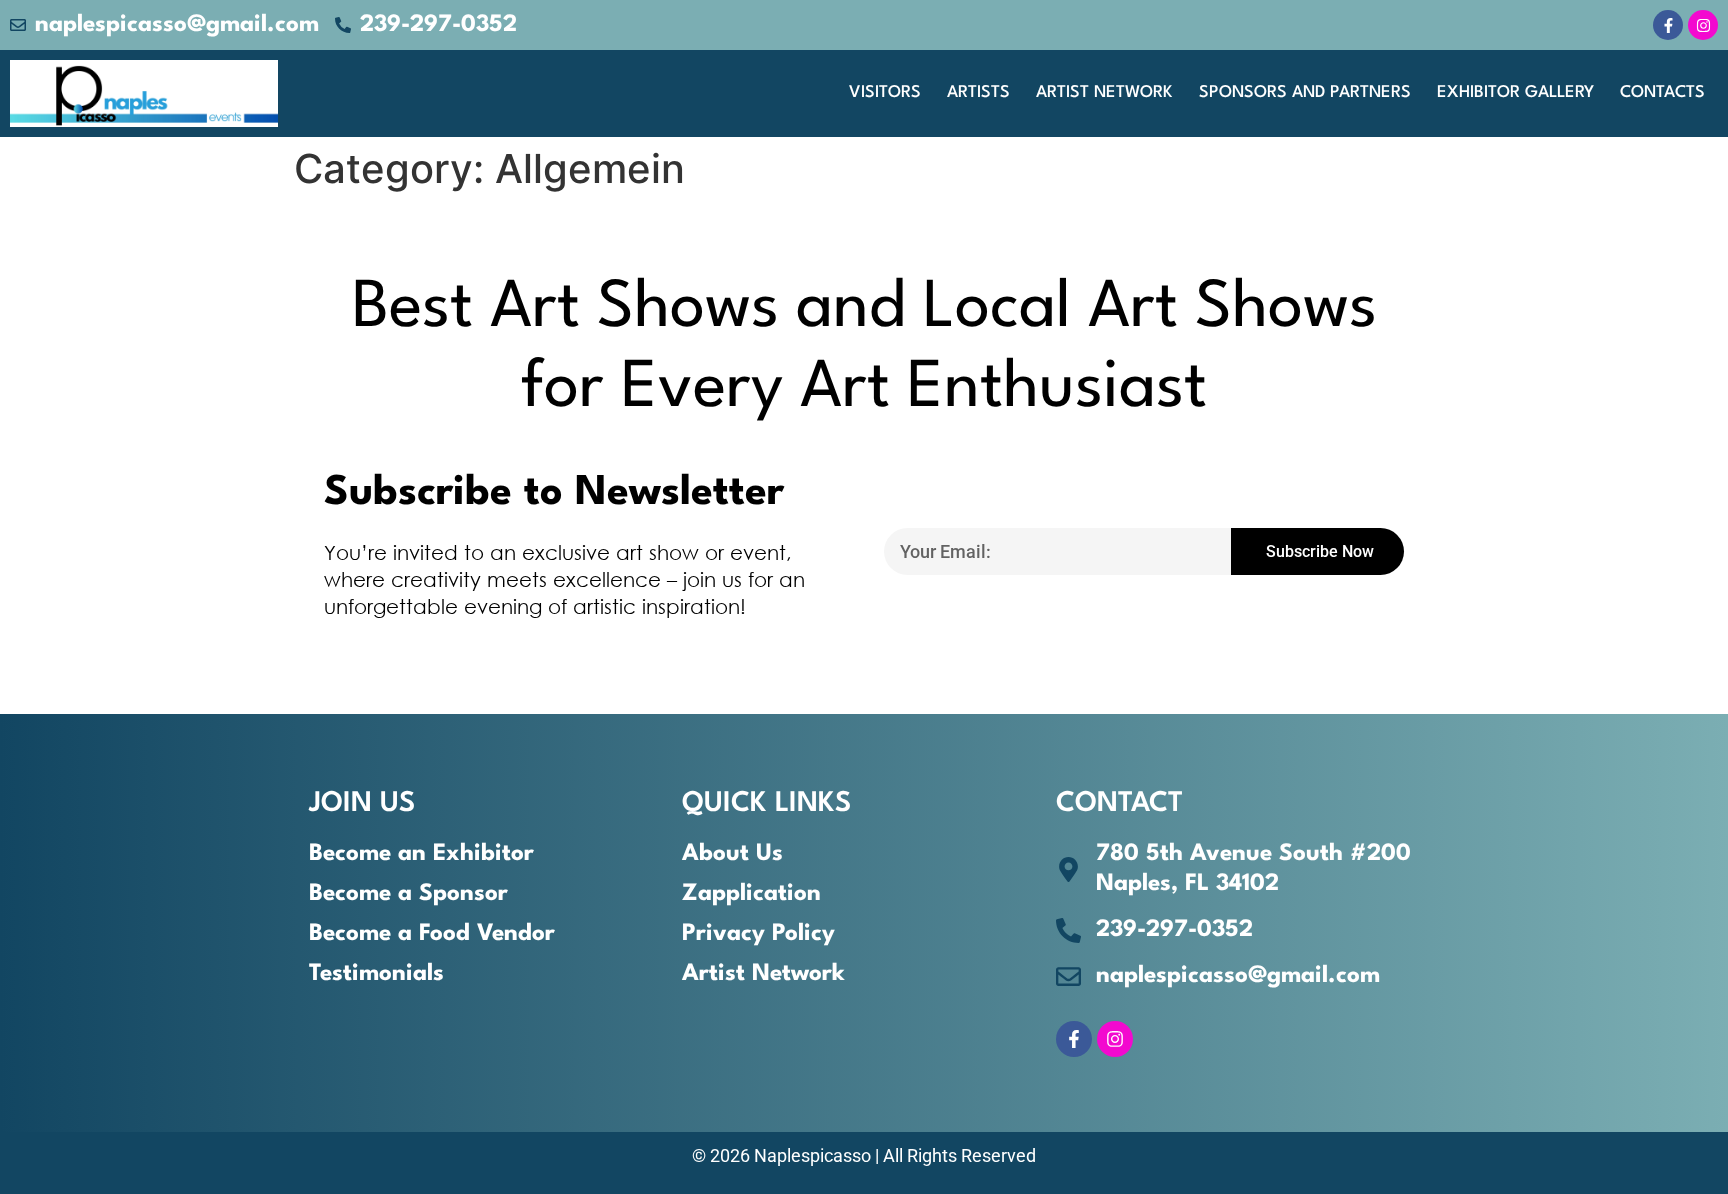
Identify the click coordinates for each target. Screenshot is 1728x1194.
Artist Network (1104, 92)
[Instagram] (1703, 25)
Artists (978, 92)
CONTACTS (1662, 92)
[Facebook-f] (1668, 25)
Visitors (885, 92)
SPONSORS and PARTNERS (1305, 92)
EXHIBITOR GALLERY (1515, 92)
